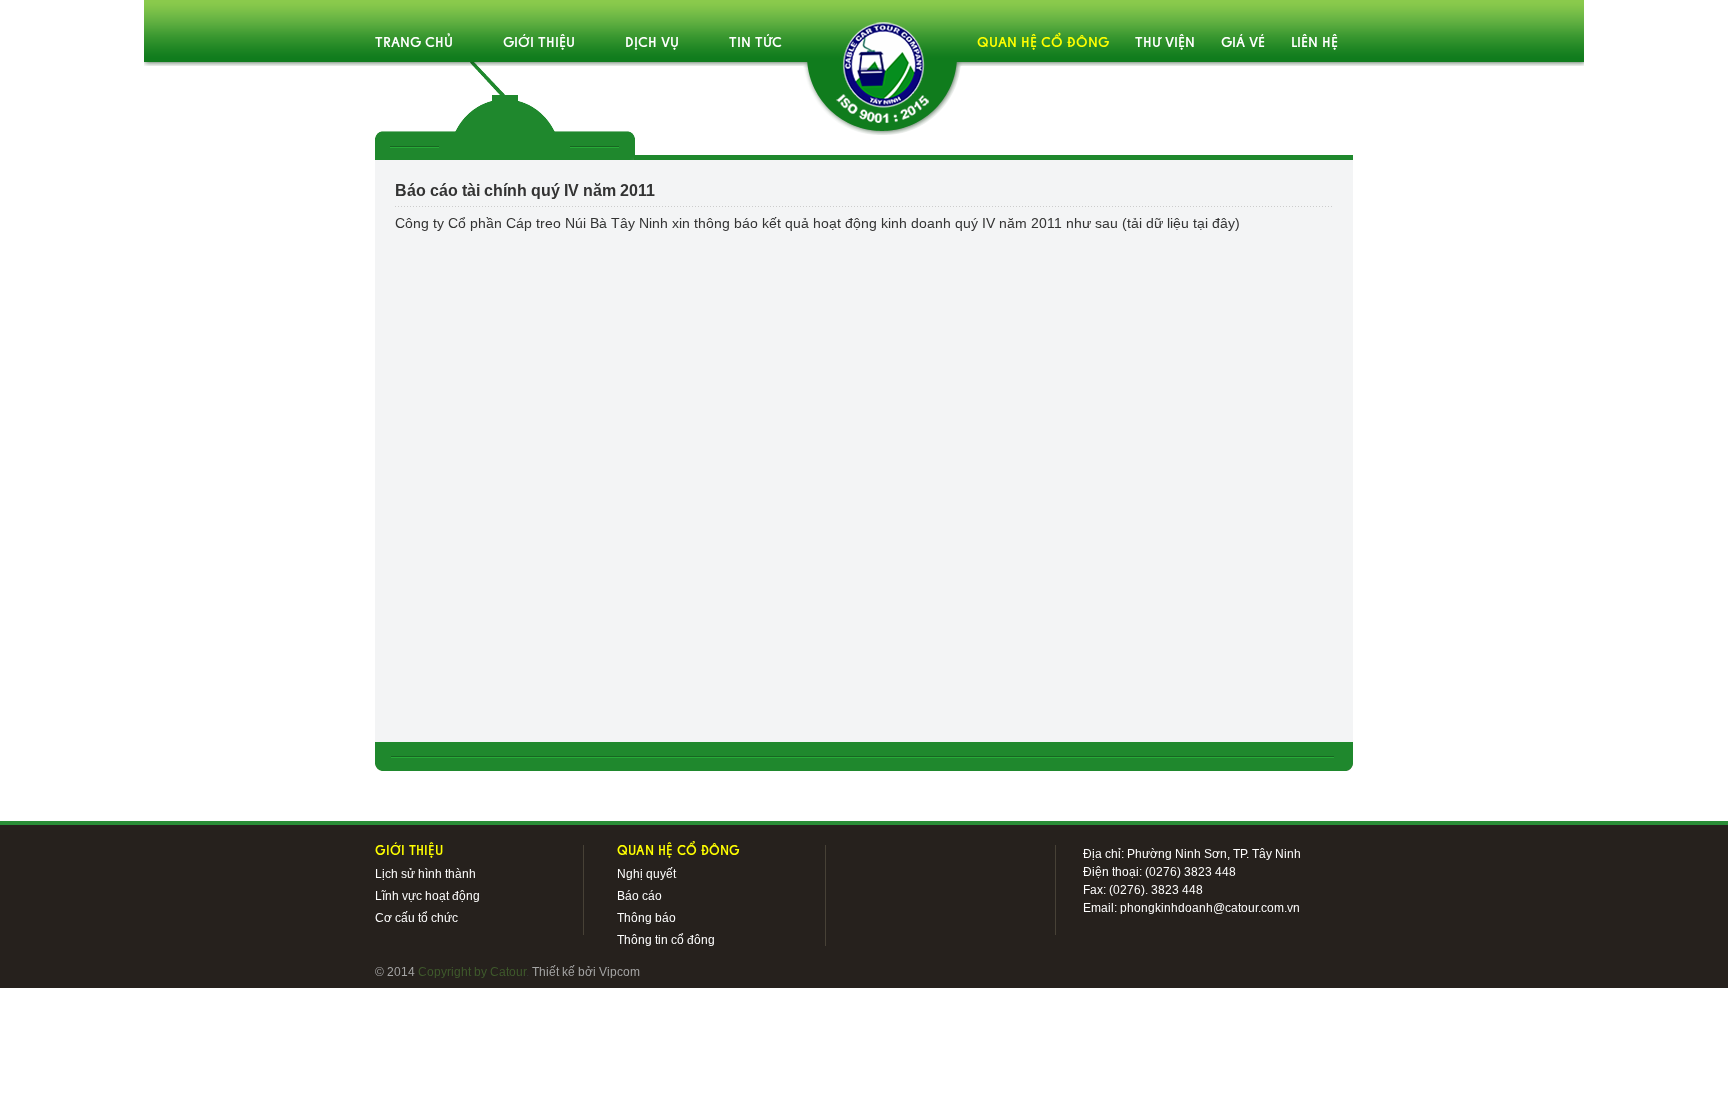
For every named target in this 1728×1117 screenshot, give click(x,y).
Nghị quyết (646, 874)
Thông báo (646, 918)
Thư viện (1165, 43)
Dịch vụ (652, 43)
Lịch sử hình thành (425, 874)
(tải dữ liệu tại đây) (1181, 223)
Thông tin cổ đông (666, 940)
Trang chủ (414, 43)
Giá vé (1243, 43)
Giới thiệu (539, 43)
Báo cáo (639, 896)
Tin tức (755, 43)
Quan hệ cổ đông (1043, 43)
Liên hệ (1314, 43)
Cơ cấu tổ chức (416, 918)
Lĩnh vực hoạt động (427, 896)
